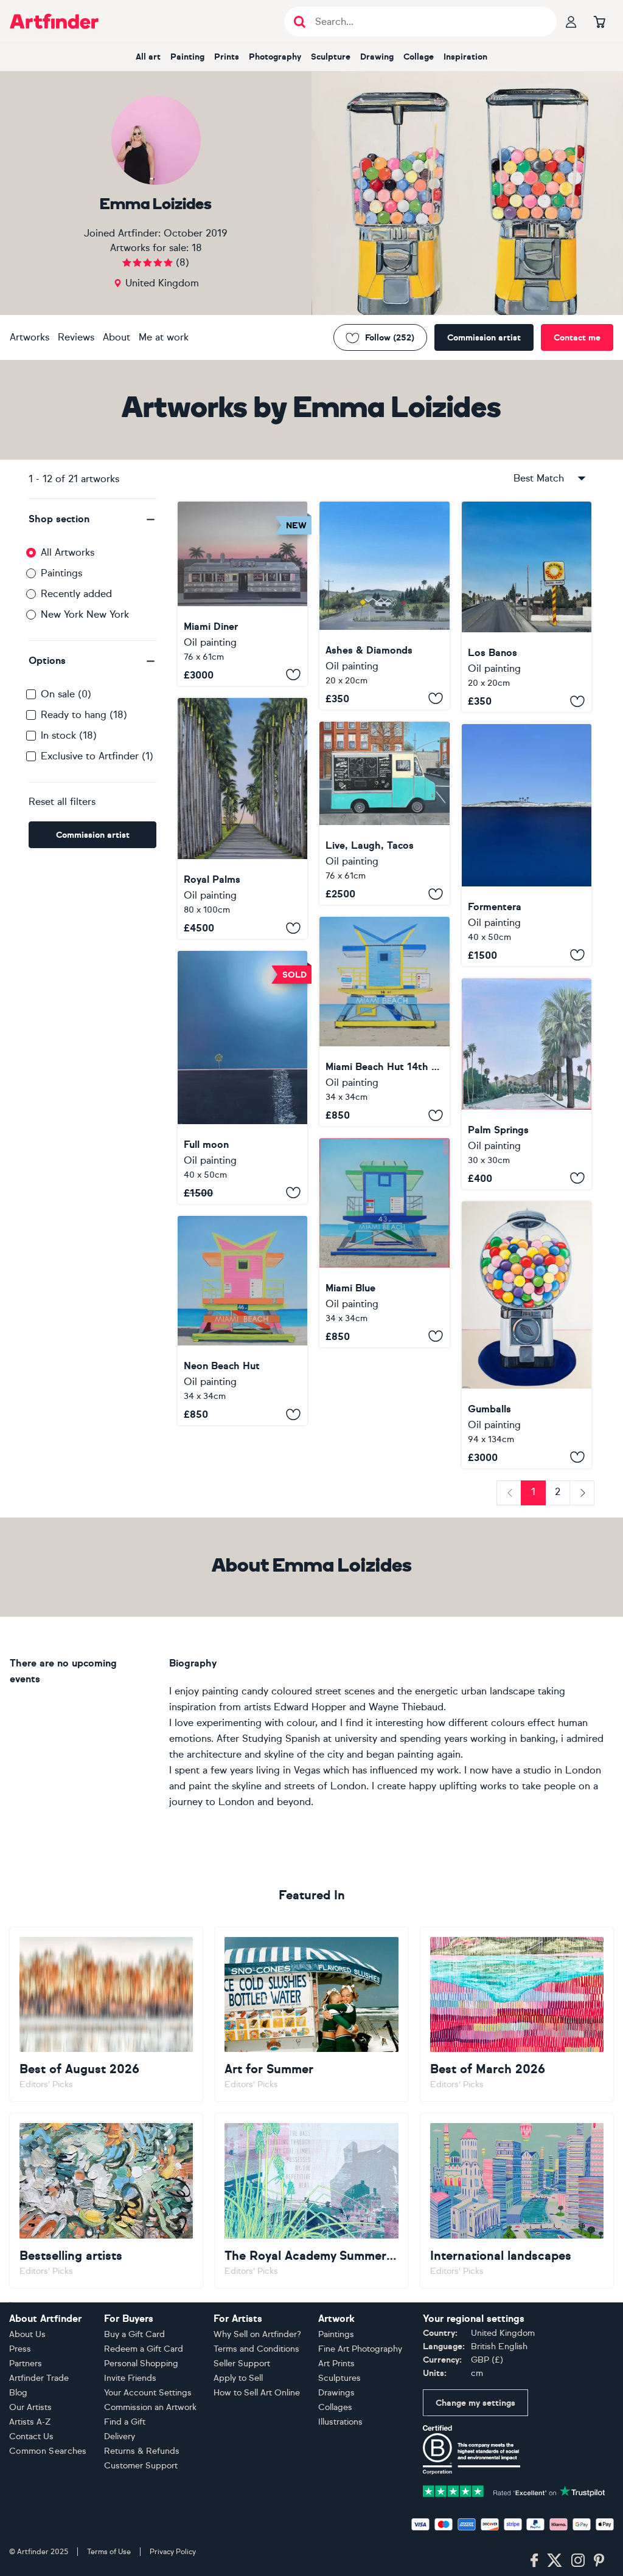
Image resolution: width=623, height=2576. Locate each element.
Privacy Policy (173, 2552)
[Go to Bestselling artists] (106, 2201)
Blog (18, 2393)
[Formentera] (527, 845)
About (117, 337)
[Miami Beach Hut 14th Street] (384, 1021)
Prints (227, 57)
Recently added (76, 594)
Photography (275, 57)
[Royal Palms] (242, 819)
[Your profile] (571, 21)
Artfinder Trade (39, 2378)
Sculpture (331, 57)
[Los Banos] (527, 607)
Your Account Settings (148, 2393)
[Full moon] (242, 1077)
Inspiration (465, 57)
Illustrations (340, 2422)
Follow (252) (390, 338)
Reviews (76, 337)
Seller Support (242, 2364)
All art (148, 57)
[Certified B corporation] (472, 2449)
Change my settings (475, 2403)
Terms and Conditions (256, 2349)
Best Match (539, 478)
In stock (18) (69, 735)
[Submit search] (300, 22)
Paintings (61, 573)
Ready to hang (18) (84, 715)
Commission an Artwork (150, 2407)
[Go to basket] (599, 21)
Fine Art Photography (360, 2349)
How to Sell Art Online (257, 2393)
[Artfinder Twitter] (555, 2561)
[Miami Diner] (242, 594)
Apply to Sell (238, 2378)
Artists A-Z (30, 2422)
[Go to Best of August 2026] (106, 2015)
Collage (419, 57)
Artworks (30, 337)
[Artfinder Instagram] (578, 2561)
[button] (92, 519)
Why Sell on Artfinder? (257, 2334)
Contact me (577, 338)
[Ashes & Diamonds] (384, 606)
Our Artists (30, 2407)
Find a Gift (125, 2422)
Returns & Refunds (142, 2451)
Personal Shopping (141, 2364)
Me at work (164, 337)
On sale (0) (66, 694)
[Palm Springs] (527, 1084)
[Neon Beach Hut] (242, 1321)
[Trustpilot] (514, 2491)
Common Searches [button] (48, 2451)
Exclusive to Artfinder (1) (97, 756)
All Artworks (68, 552)
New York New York (85, 614)
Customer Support (141, 2466)
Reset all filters (62, 802)
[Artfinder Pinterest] (599, 2561)
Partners (26, 2364)
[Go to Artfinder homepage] (54, 21)
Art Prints (336, 2364)
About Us (27, 2334)
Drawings (336, 2393)
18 (197, 248)
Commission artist (484, 338)
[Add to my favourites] (293, 675)
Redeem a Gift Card (144, 2349)
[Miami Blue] (384, 1242)
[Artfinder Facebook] (534, 2561)
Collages (335, 2407)
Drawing (377, 57)
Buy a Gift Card (134, 2334)
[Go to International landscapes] (517, 2201)
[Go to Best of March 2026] (517, 2015)
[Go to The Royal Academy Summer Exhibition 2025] (311, 2201)
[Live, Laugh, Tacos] (384, 813)
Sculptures (339, 2378)
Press (20, 2349)
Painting (187, 57)
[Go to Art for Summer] (311, 2015)
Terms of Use (109, 2552)
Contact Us (31, 2436)
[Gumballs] (527, 1335)
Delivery (120, 2436)
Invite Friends (130, 2378)
